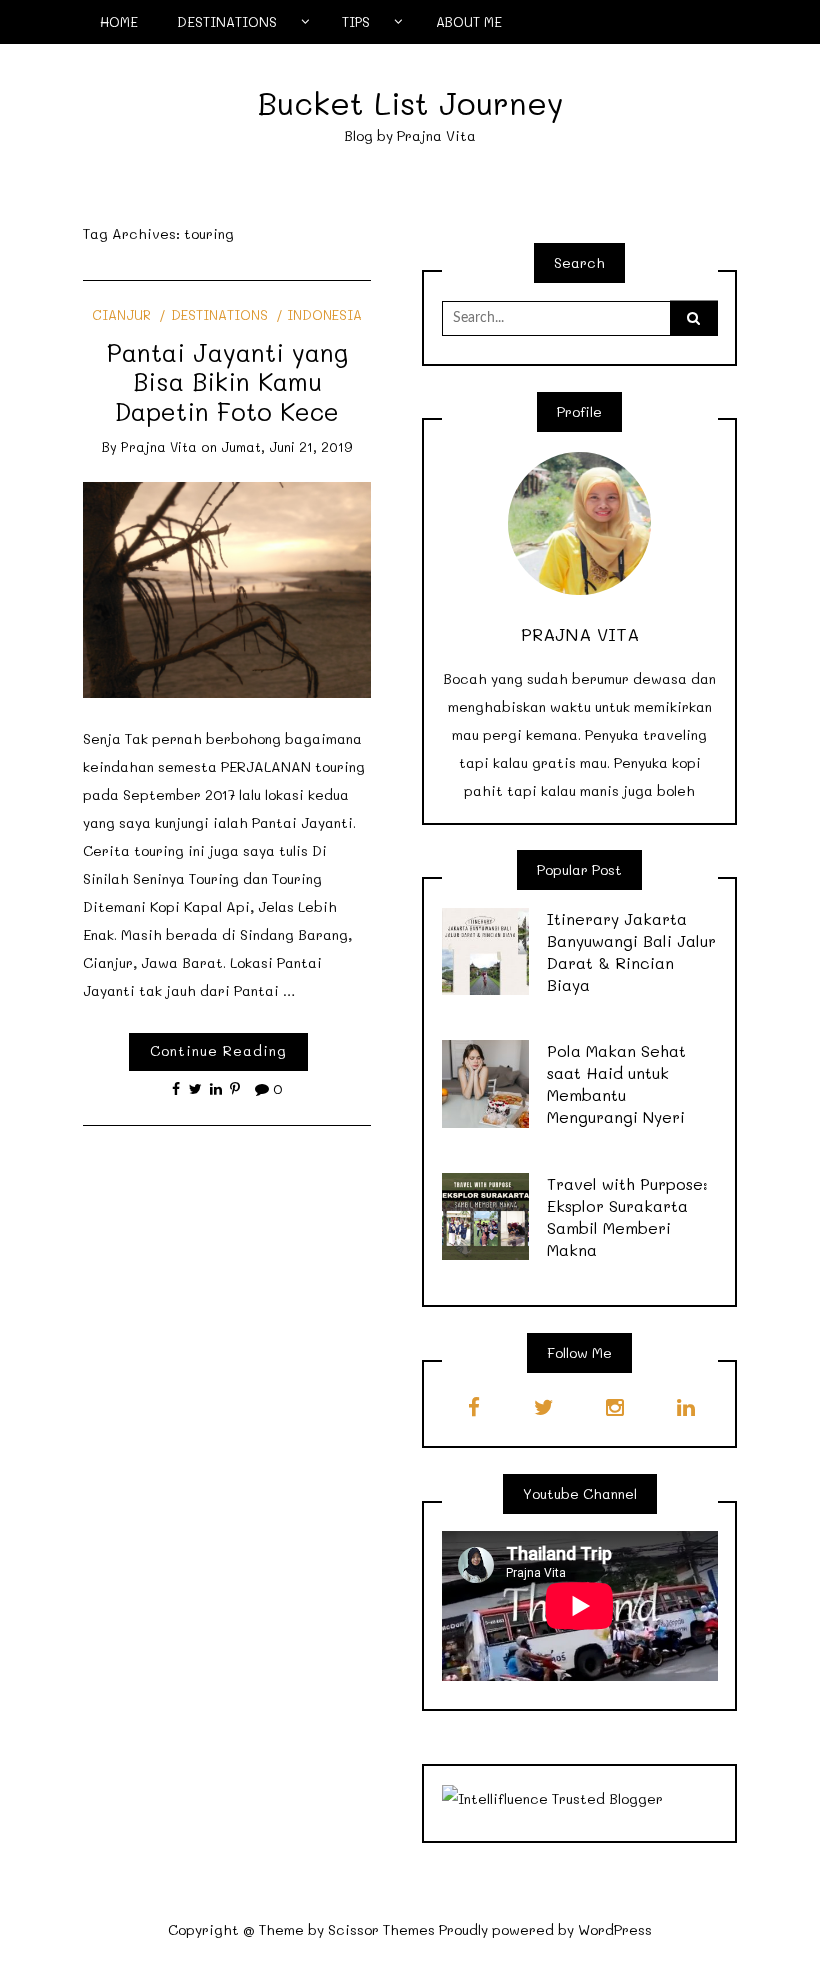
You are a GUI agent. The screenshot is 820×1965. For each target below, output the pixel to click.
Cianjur (121, 314)
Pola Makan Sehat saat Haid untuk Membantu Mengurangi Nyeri (616, 1083)
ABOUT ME (469, 21)
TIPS (356, 21)
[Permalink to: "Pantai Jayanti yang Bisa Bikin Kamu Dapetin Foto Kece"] (227, 588)
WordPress (615, 1929)
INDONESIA (324, 314)
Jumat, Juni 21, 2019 (287, 446)
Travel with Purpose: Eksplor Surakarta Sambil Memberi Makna (627, 1216)
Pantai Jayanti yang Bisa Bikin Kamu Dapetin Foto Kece (227, 381)
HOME (119, 21)
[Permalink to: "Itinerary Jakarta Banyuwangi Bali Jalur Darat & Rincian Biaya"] (486, 949)
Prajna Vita (159, 446)
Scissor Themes (381, 1929)
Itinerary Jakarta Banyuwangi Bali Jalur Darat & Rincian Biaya (631, 951)
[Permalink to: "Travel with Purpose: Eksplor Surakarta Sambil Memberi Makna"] (486, 1214)
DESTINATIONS (227, 21)
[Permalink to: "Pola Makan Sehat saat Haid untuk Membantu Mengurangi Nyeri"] (486, 1082)
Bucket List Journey (410, 102)
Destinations (219, 314)
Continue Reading (218, 1050)
